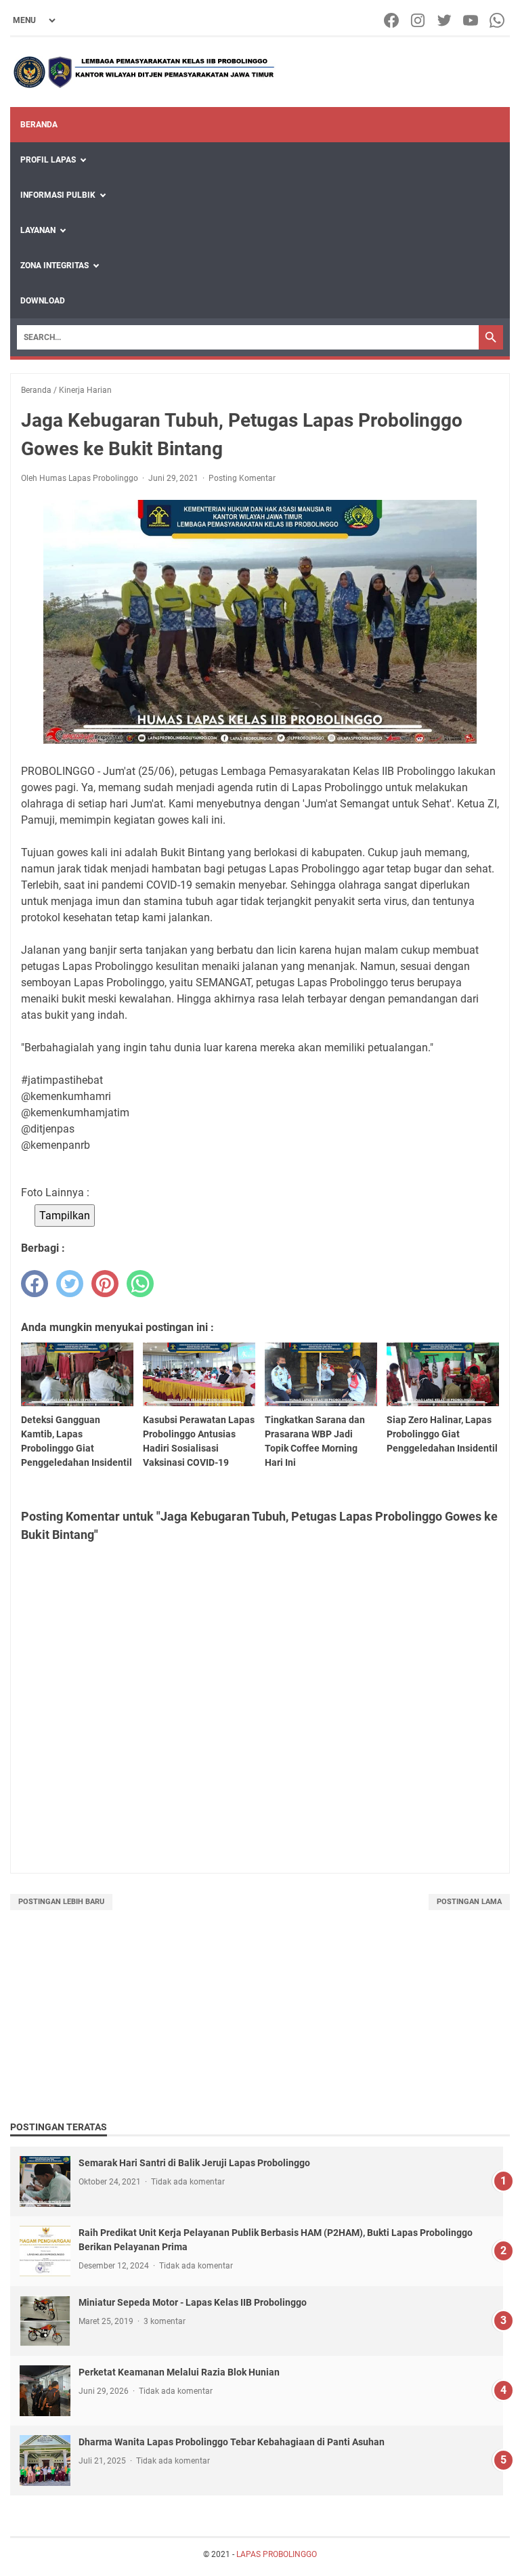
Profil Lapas (48, 160)
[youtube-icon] (472, 20)
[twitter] (70, 1284)
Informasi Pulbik (58, 195)
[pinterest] (105, 1284)
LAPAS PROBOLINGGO (277, 2554)
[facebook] (35, 1284)
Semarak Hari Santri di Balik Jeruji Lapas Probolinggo (194, 2163)
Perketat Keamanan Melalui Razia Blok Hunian (179, 2372)
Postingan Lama (469, 1902)
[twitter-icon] (445, 20)
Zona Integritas (55, 266)
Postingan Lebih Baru (61, 1902)
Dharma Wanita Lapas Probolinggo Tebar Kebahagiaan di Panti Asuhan (232, 2442)
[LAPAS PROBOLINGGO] (144, 72)
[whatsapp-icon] (498, 20)
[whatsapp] (140, 1284)
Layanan (38, 230)
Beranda (39, 125)
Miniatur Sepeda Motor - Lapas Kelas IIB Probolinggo (193, 2302)
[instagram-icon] (419, 20)
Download (43, 301)
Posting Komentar (242, 478)
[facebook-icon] (392, 20)
